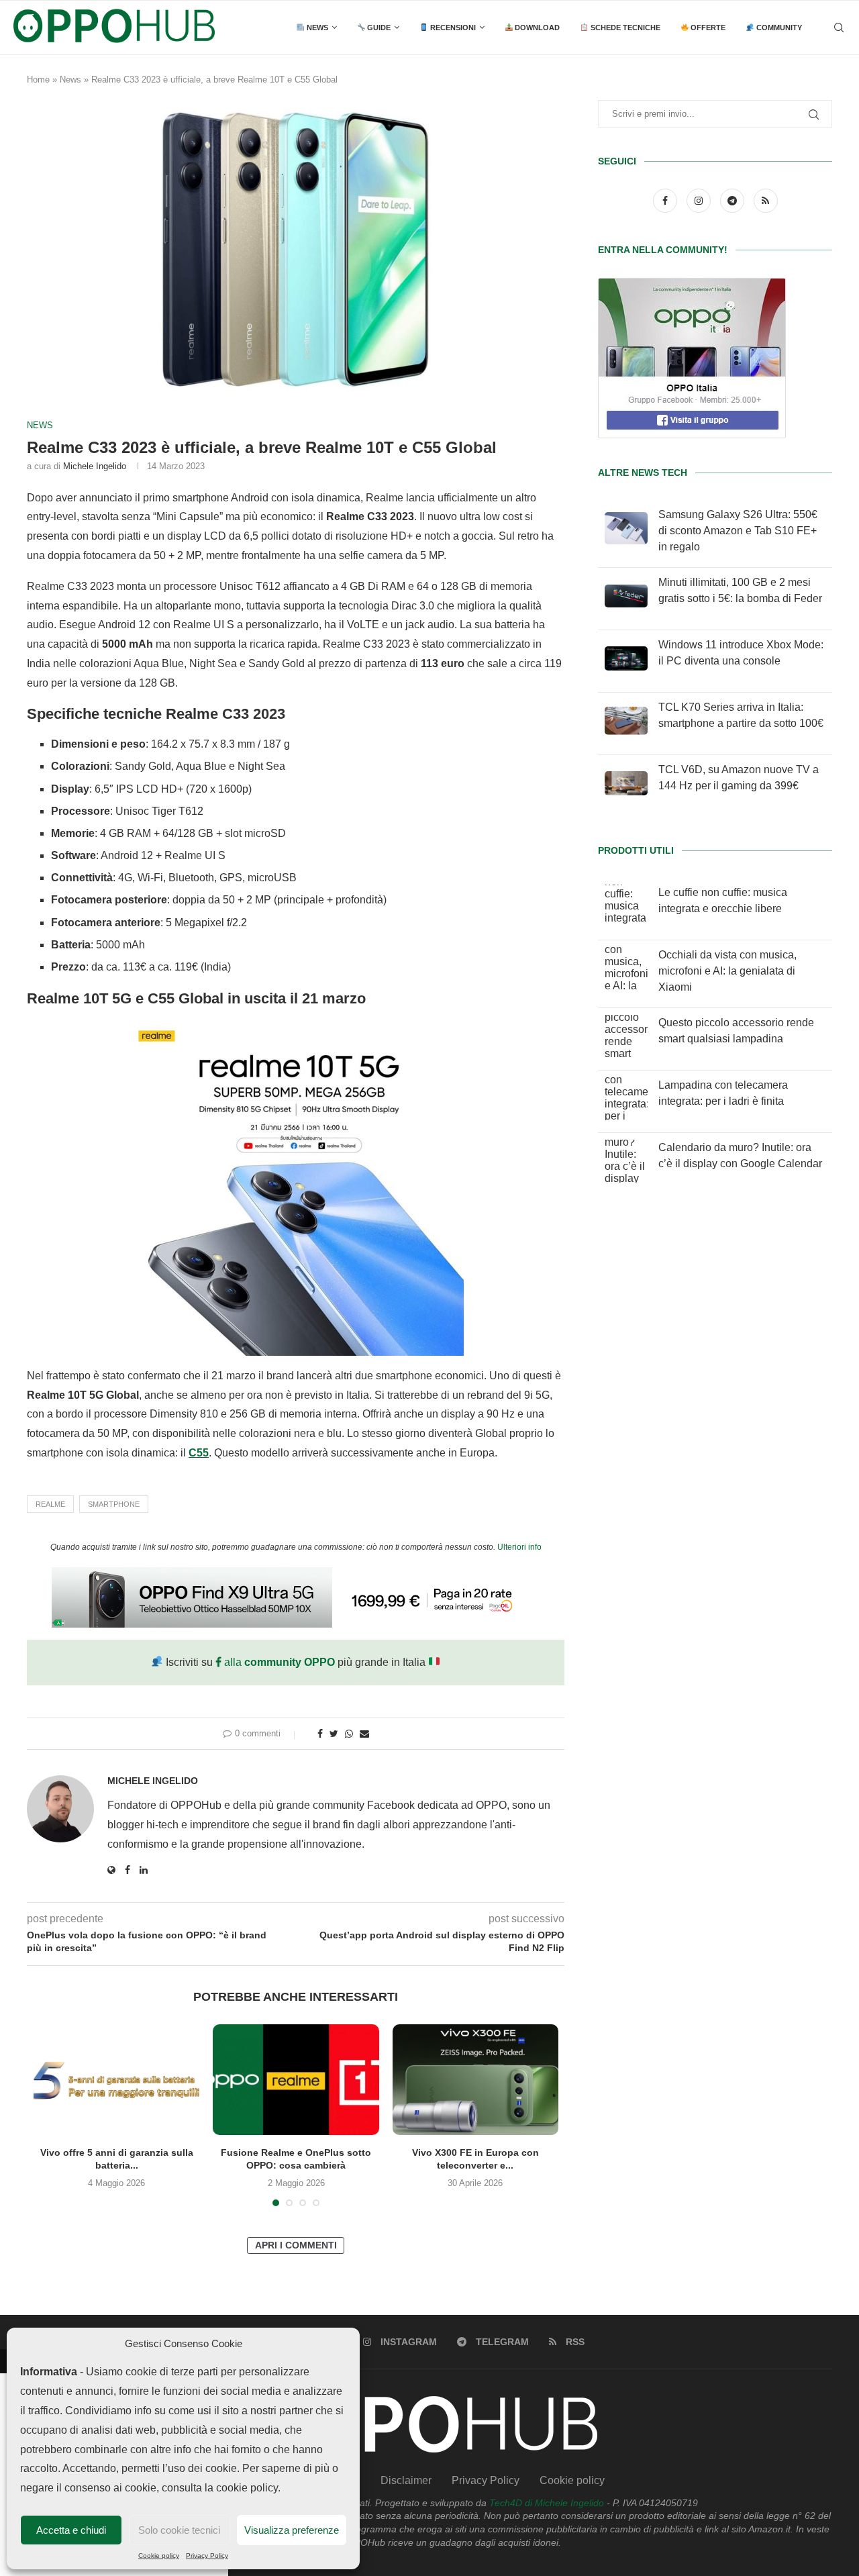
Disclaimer (406, 2480)
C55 (199, 1453)
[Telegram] (734, 200)
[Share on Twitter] (334, 1734)
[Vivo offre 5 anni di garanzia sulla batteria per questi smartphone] (116, 2080)
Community (778, 28)
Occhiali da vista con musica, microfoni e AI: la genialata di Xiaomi (727, 971)
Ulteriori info (519, 1547)
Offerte (707, 28)
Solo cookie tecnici (179, 2530)
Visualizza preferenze (292, 2530)
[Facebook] (666, 200)
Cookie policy (159, 2556)
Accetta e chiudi (71, 2530)
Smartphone (114, 1504)
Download (536, 28)
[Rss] (766, 200)
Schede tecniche (624, 28)
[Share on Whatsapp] (349, 1734)
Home (38, 80)
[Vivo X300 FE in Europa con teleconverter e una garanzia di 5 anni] (475, 2080)
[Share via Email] (364, 1734)
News (316, 28)
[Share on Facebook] (320, 1734)
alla (278, 1662)
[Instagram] (700, 200)
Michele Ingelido (95, 466)
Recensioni (452, 28)
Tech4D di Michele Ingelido (547, 2503)
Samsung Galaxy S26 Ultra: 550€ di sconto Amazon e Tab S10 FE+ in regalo (738, 531)
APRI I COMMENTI (296, 2245)
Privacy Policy (207, 2556)
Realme (50, 1504)
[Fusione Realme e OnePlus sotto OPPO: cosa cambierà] (296, 2080)
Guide (378, 28)
